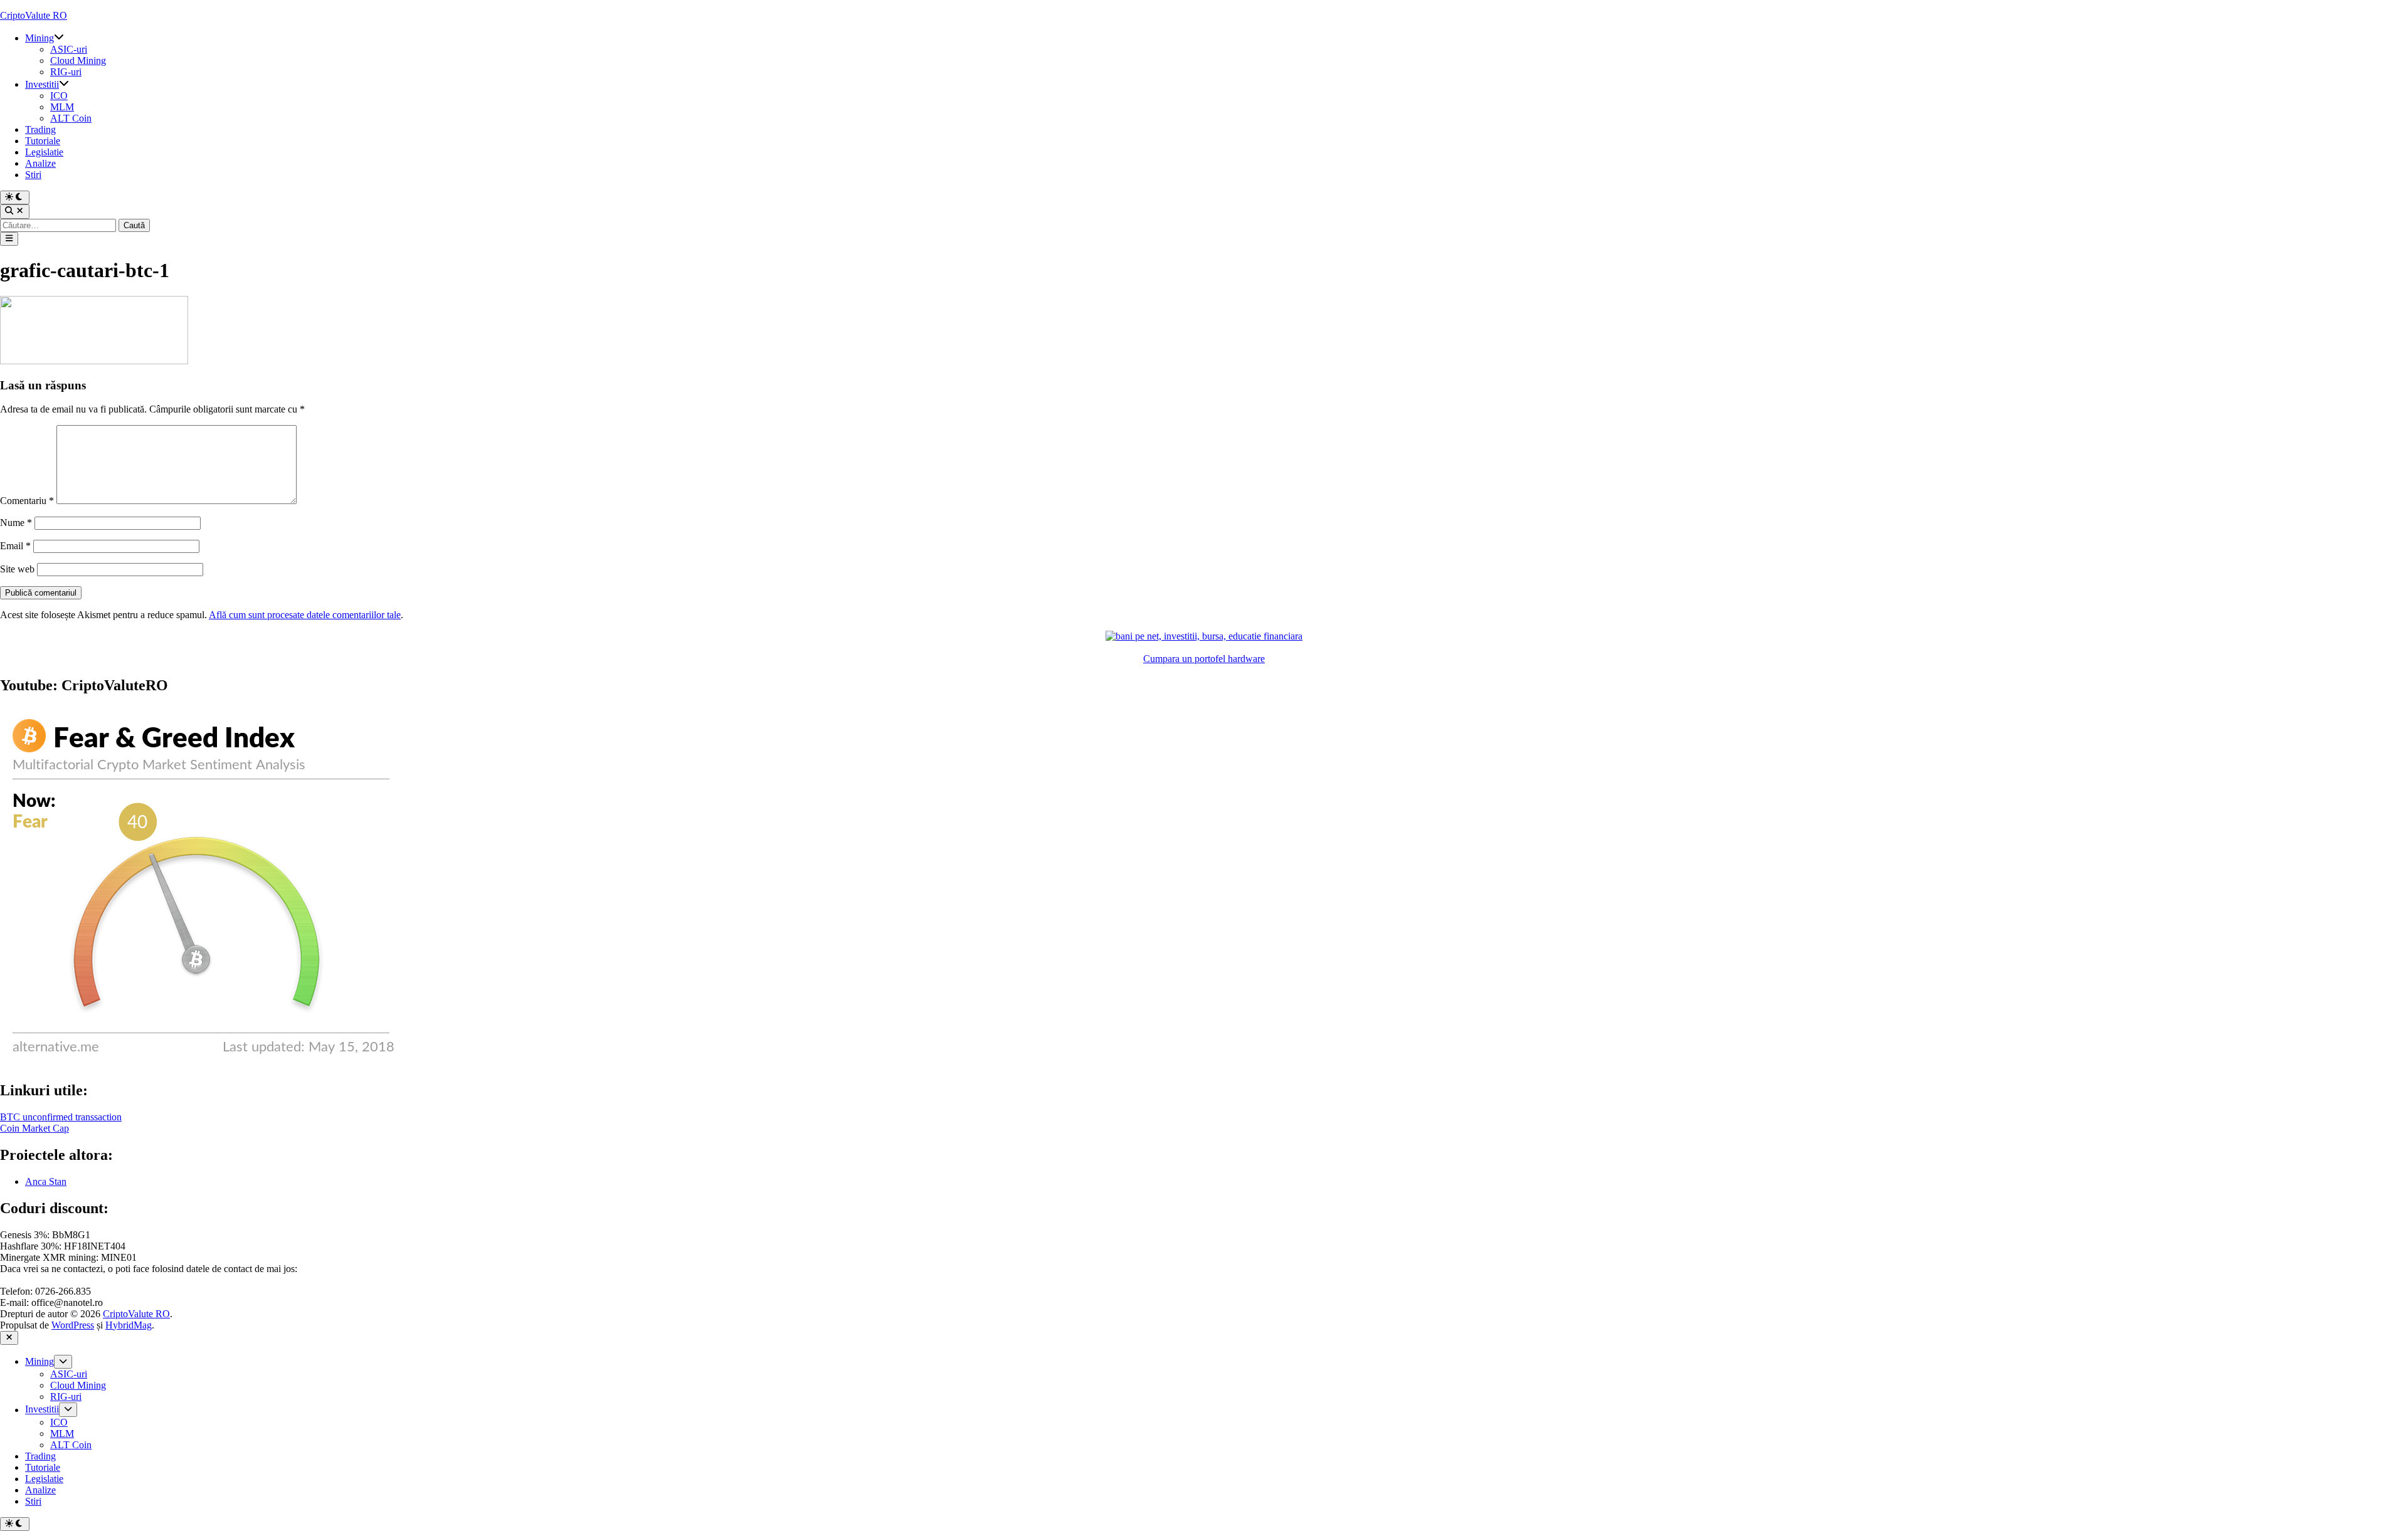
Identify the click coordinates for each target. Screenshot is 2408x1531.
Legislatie (44, 152)
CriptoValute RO (34, 15)
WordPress (73, 1325)
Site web (17, 569)
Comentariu (27, 501)
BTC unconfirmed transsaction (61, 1117)
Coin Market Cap (34, 1128)
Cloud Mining (78, 61)
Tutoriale (43, 141)
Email (15, 546)
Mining (40, 38)
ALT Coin (71, 118)
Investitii (42, 84)
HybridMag (129, 1325)
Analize (40, 163)
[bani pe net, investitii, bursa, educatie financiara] (1204, 636)
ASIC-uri (69, 49)
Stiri (33, 175)
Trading (40, 129)
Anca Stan (46, 1181)
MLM (62, 107)
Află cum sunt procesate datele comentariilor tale (305, 615)
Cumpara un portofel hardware (1204, 659)
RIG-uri (66, 72)
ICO (59, 96)
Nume (16, 523)
